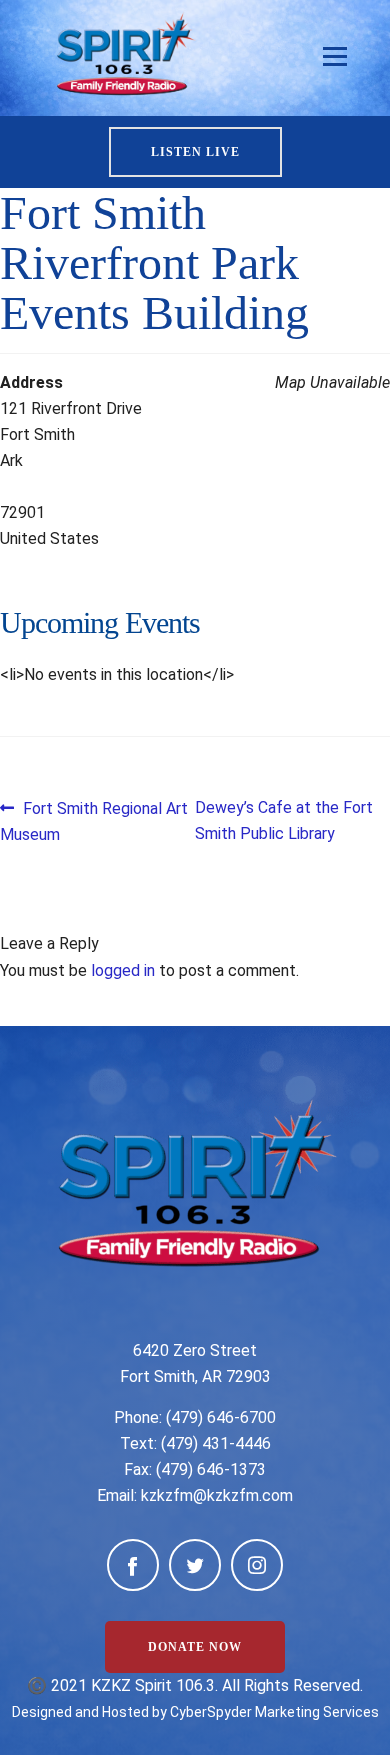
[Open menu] (335, 57)
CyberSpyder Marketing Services (274, 1712)
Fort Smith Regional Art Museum (94, 820)
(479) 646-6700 (221, 1417)
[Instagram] (257, 1565)
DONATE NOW (195, 1647)
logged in (123, 970)
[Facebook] (133, 1565)
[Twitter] (195, 1565)
